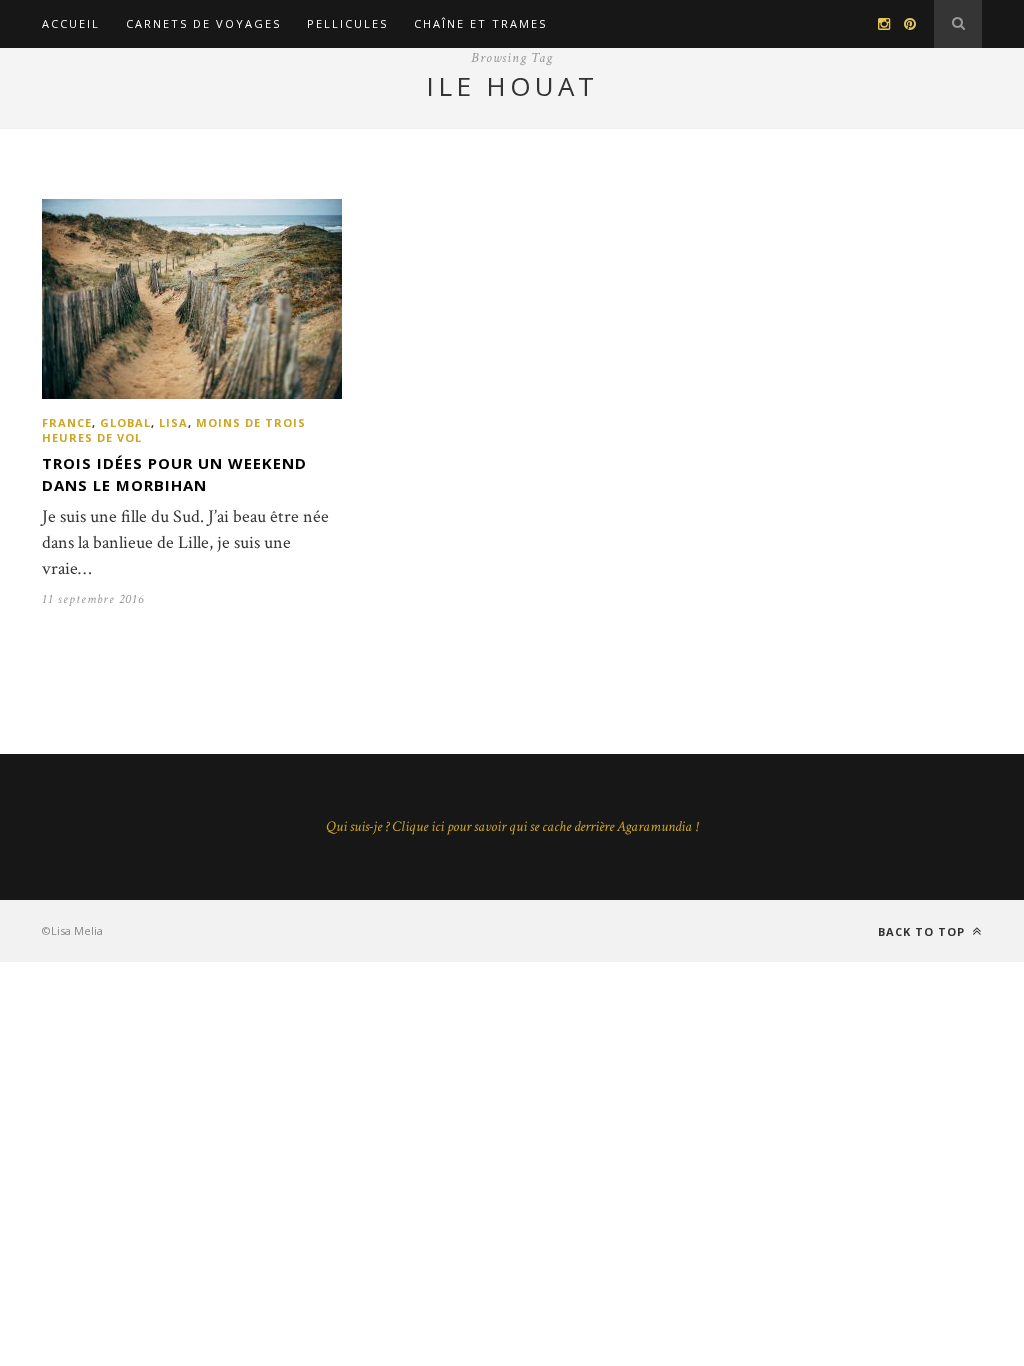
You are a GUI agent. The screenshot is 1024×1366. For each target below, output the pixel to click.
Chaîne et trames (480, 23)
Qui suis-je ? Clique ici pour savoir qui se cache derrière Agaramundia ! (512, 826)
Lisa (173, 422)
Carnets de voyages (203, 23)
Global (125, 422)
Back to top (923, 931)
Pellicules (347, 23)
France (67, 422)
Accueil (71, 23)
